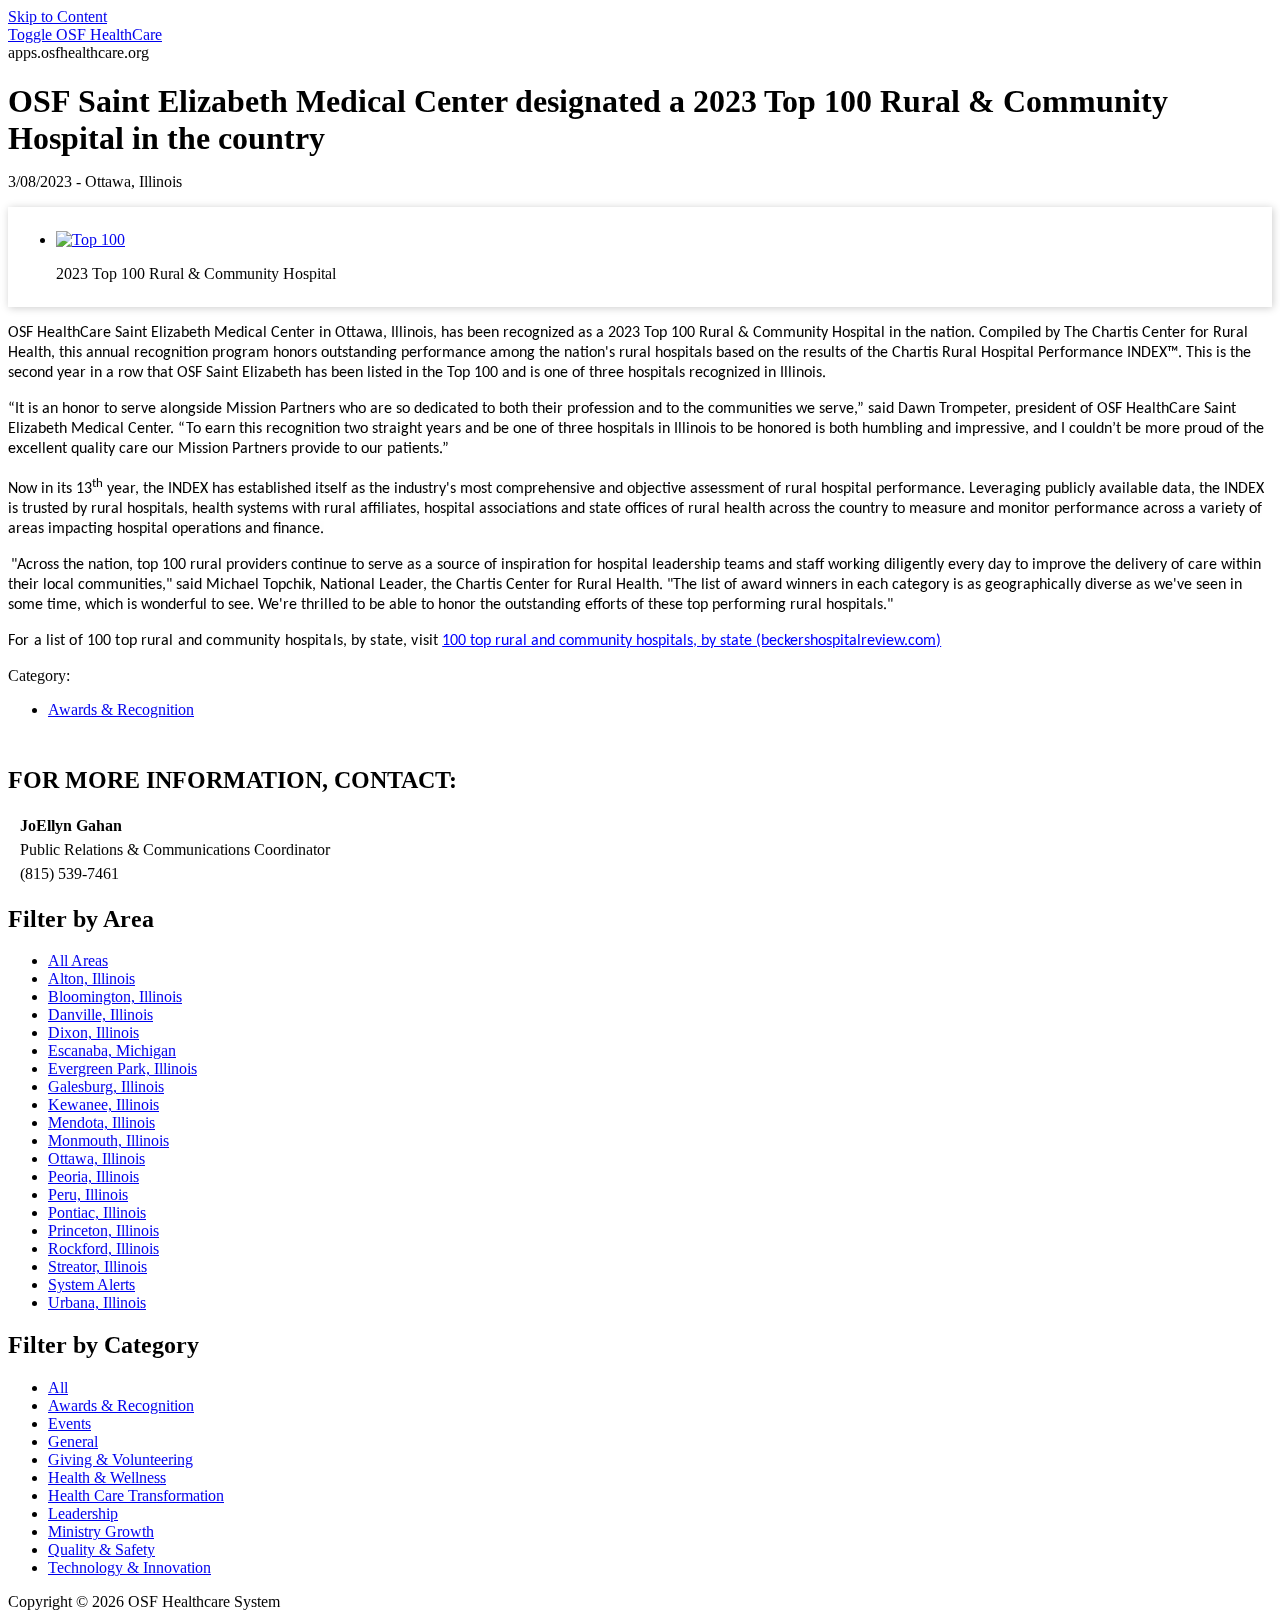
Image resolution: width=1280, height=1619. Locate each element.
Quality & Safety (101, 1549)
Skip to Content (57, 16)
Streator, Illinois (97, 1266)
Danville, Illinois (100, 1014)
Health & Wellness (107, 1477)
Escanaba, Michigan (112, 1050)
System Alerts (91, 1284)
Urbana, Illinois (97, 1302)
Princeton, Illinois (103, 1230)
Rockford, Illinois (103, 1248)
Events (69, 1423)
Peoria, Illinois (93, 1176)
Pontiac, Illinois (97, 1212)
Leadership (83, 1513)
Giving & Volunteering (120, 1459)
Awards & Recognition (121, 709)
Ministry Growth (101, 1531)
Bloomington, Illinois (115, 996)
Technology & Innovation (129, 1567)
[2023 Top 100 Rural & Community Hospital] (90, 239)
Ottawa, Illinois (96, 1158)
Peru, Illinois (88, 1194)
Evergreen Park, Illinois (122, 1068)
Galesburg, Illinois (106, 1086)
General (73, 1441)
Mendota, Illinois (101, 1122)
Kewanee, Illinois (103, 1104)
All (58, 1387)
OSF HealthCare (85, 34)
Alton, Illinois (91, 978)
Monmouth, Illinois (108, 1140)
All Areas (78, 960)
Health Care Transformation (136, 1495)
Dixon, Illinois (93, 1032)
